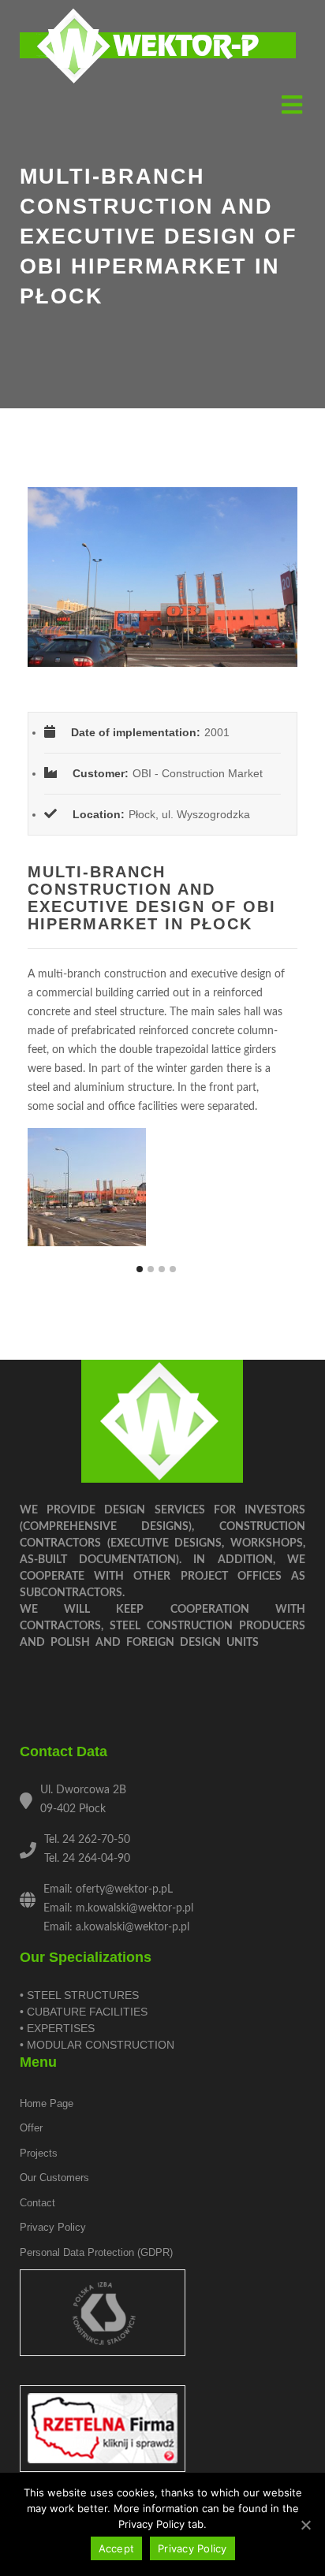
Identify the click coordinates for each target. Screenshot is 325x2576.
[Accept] (305, 2525)
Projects (39, 2153)
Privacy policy (53, 2227)
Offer (31, 2128)
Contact (37, 2203)
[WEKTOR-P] (158, 47)
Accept (117, 2548)
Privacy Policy (192, 2548)
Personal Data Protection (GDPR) (96, 2252)
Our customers (54, 2178)
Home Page (47, 2103)
